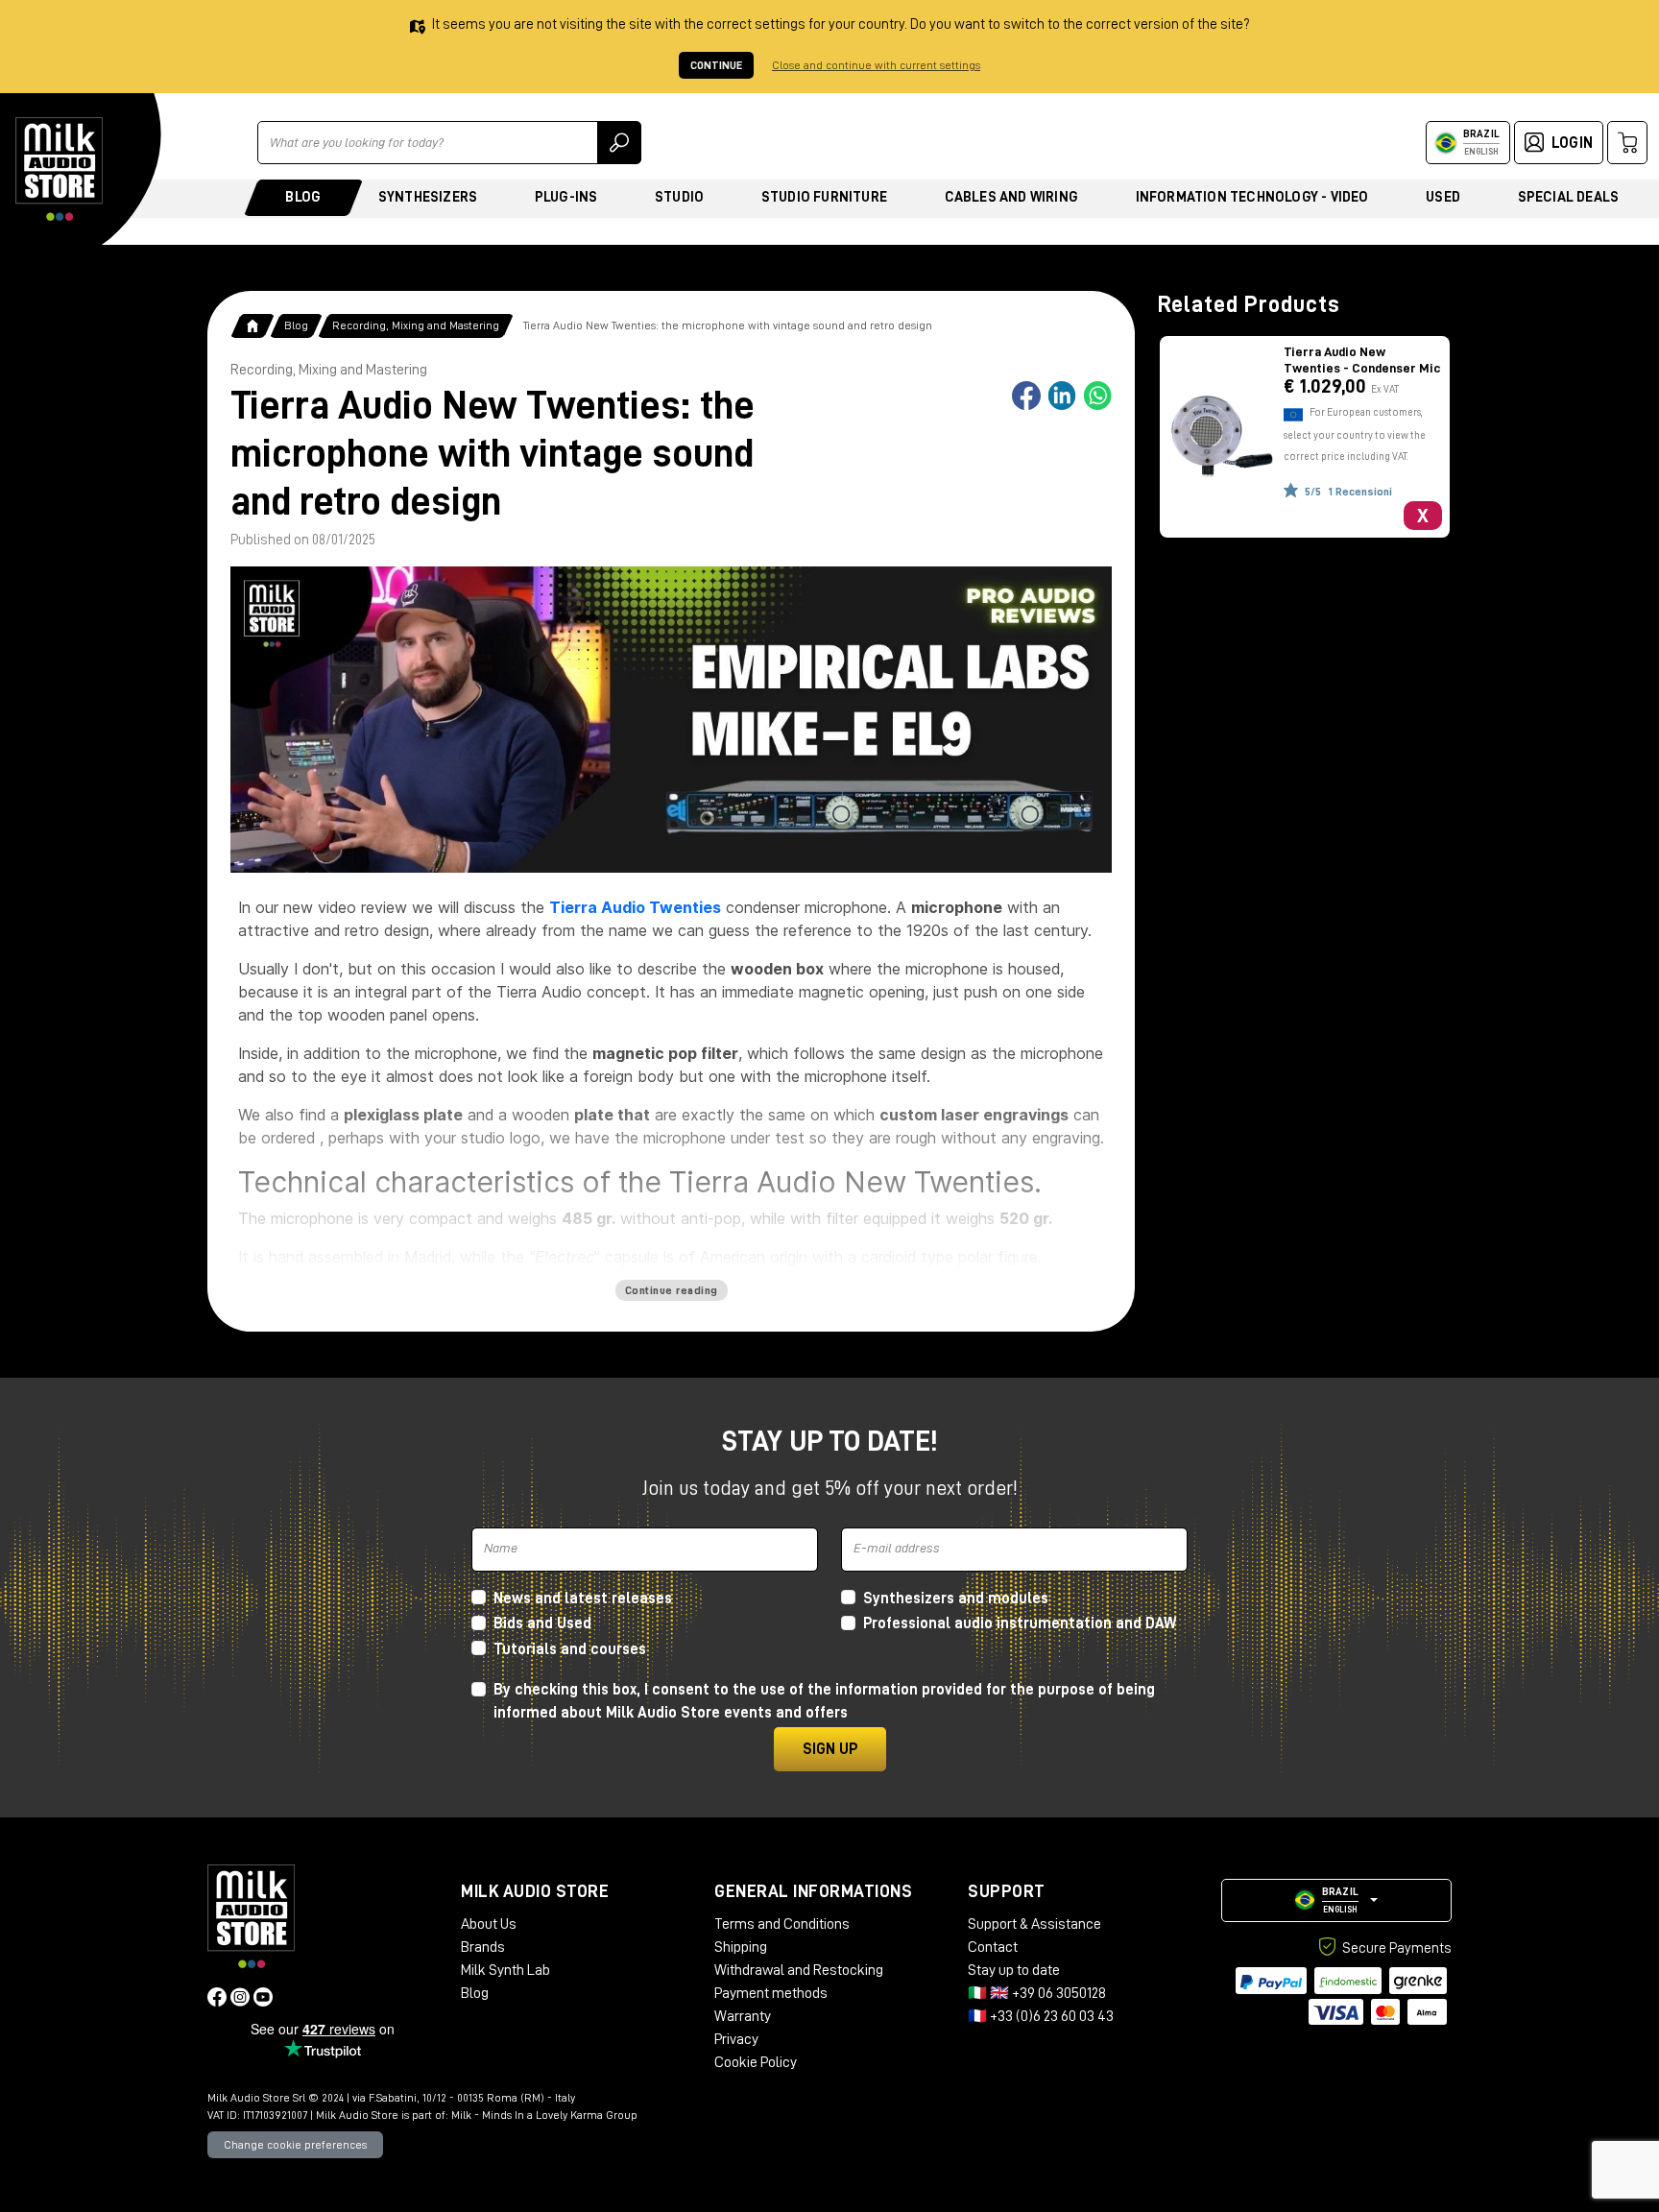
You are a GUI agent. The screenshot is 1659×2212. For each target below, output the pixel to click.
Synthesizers (428, 197)
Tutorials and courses (570, 1649)
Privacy (736, 2039)
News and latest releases (583, 1599)
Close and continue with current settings (876, 65)
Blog (303, 197)
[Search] (619, 143)
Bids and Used (542, 1623)
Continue (716, 65)
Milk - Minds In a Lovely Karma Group (544, 2115)
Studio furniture (824, 197)
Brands (483, 1947)
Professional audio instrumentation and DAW (1020, 1623)
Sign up (830, 1749)
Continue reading (672, 1290)
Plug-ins (566, 197)
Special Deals (1569, 197)
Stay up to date (1014, 1970)
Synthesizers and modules (956, 1599)
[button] (1336, 1900)
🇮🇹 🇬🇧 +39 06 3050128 (1037, 1993)
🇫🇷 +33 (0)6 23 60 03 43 (1041, 2016)
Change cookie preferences (295, 2145)
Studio (679, 197)
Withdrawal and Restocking (799, 1970)
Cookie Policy (756, 2062)
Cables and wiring (1011, 197)
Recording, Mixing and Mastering (416, 325)
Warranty (743, 2016)
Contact (993, 1947)
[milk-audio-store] (60, 169)
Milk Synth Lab (505, 1970)
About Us (489, 1924)
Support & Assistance (1034, 1924)
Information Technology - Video (1252, 197)
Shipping (741, 1947)
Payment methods (771, 1993)
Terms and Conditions (782, 1924)
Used (1443, 197)
